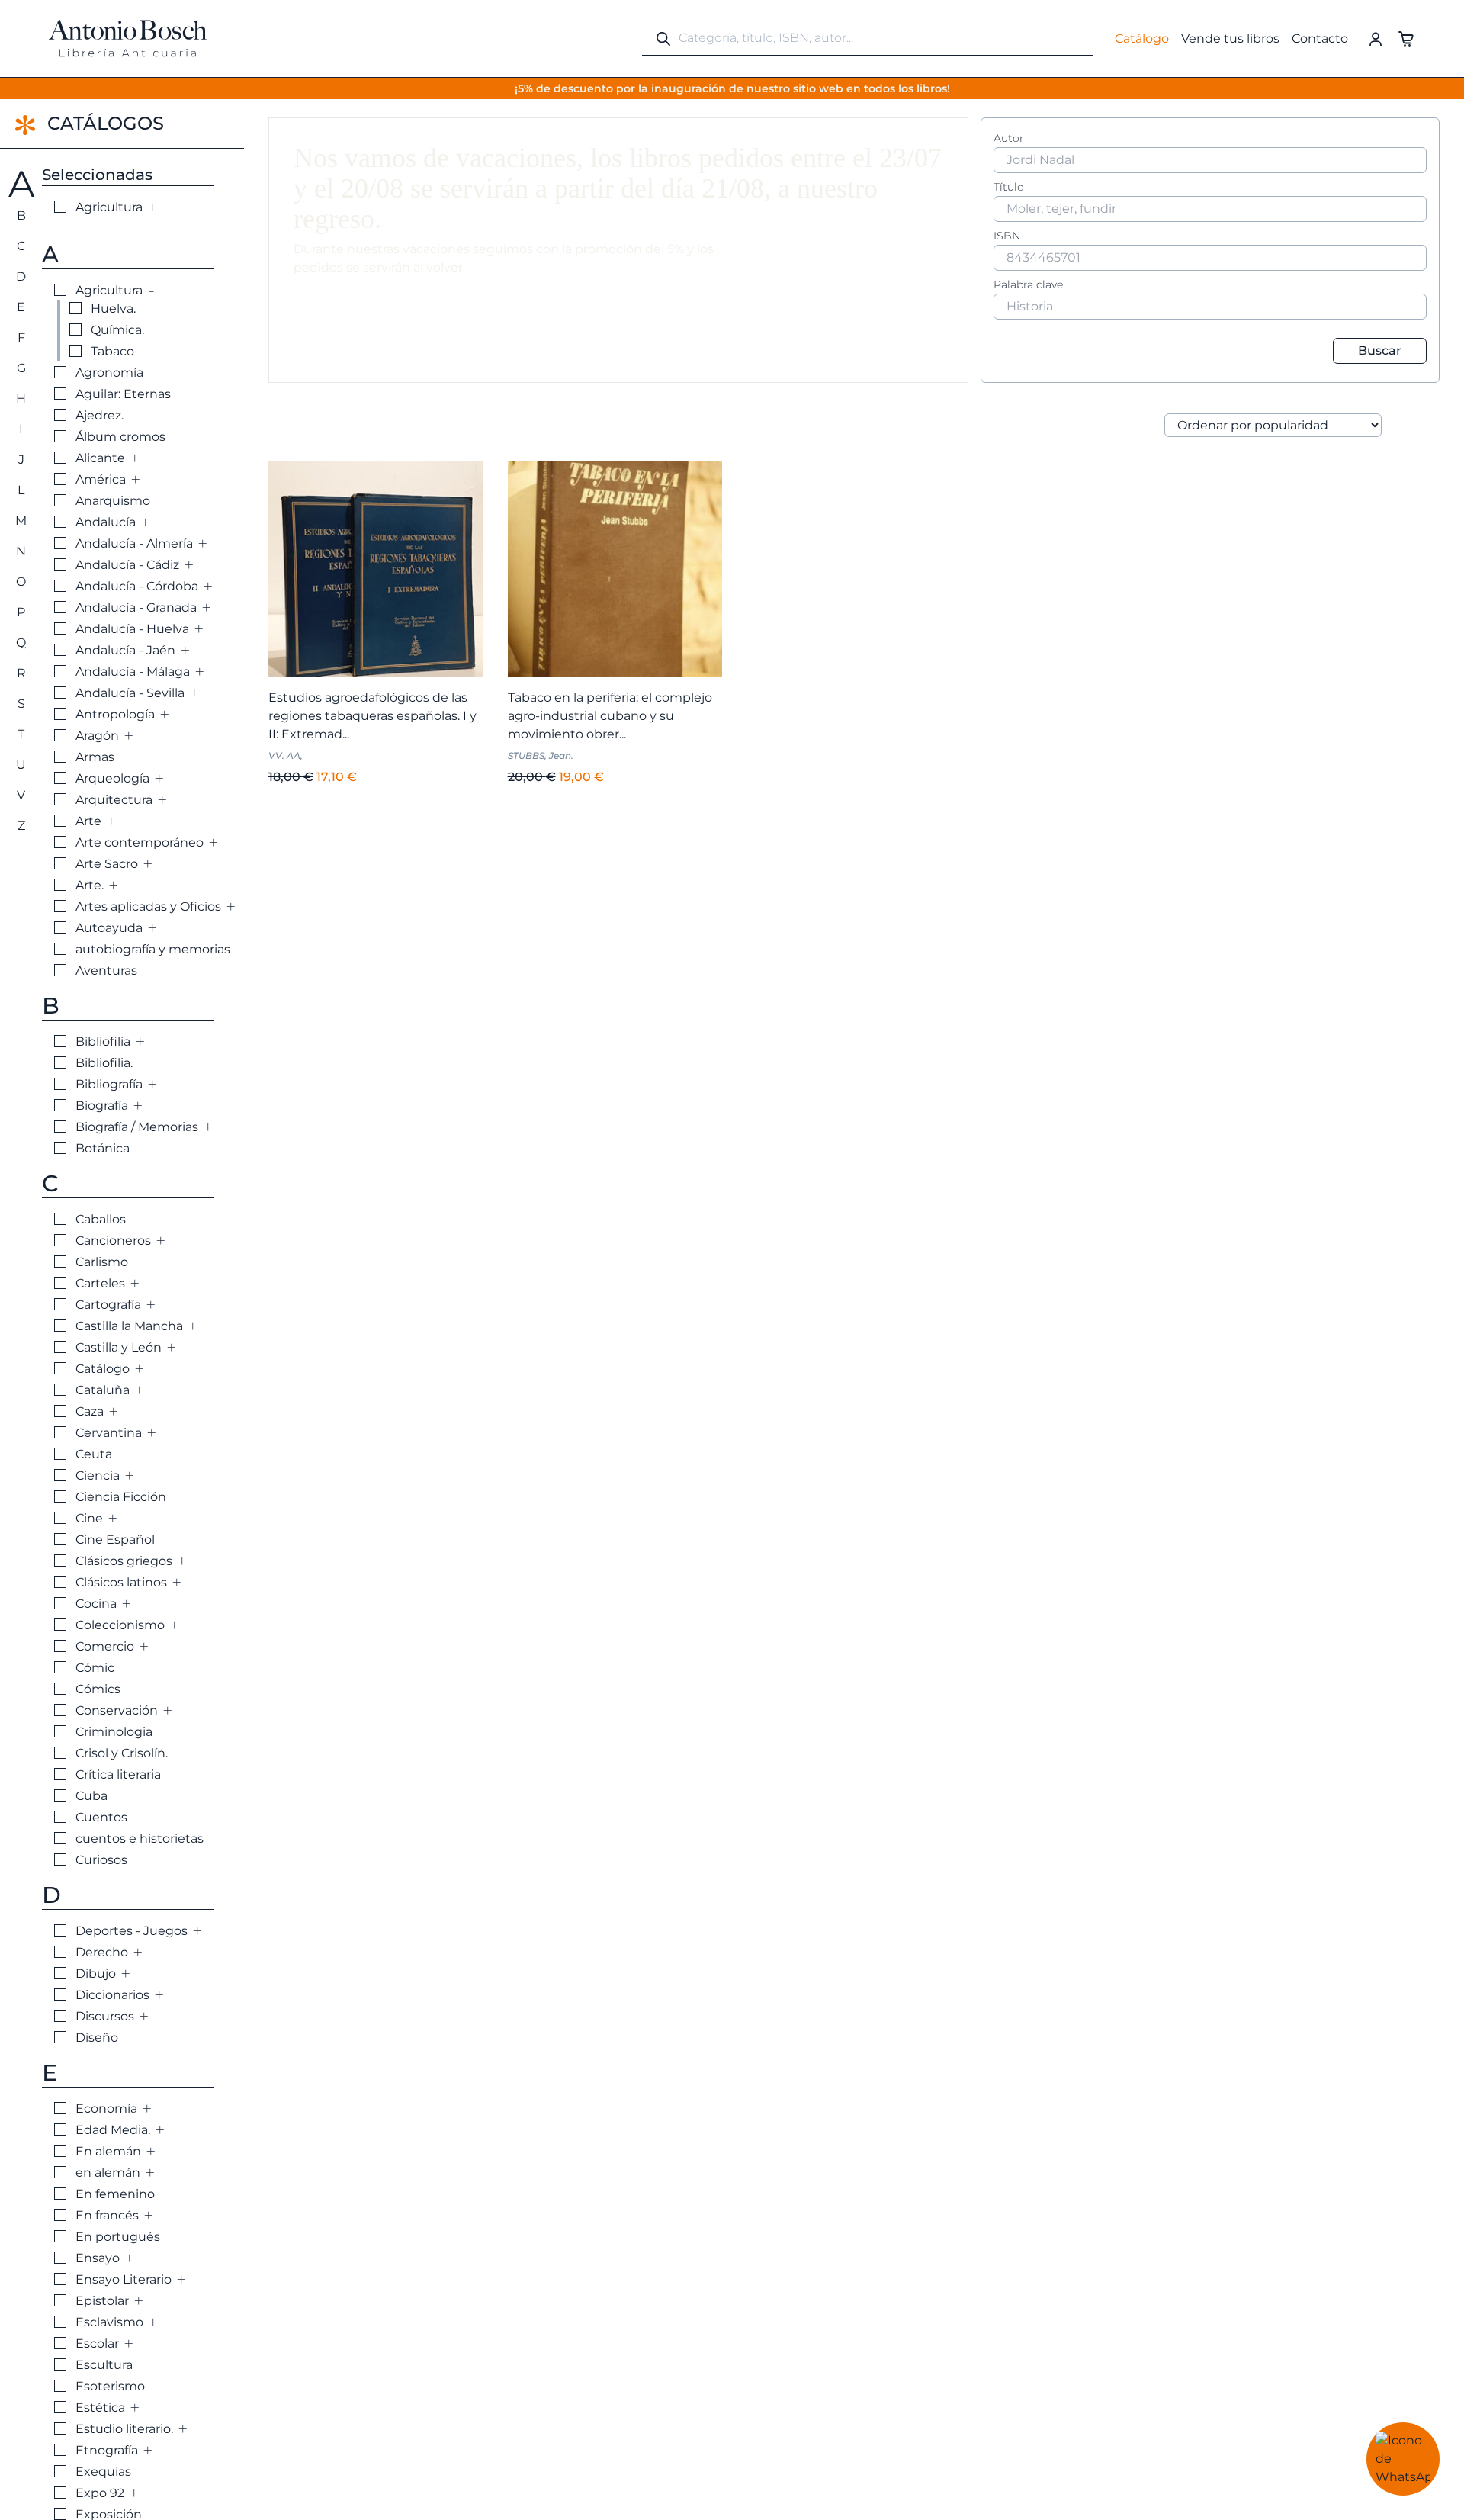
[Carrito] (1406, 38)
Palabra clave (1028, 284)
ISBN (1007, 236)
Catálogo (1142, 39)
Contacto (1320, 39)
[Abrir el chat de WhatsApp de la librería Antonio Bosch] (1403, 2459)
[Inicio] (128, 39)
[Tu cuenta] (1376, 38)
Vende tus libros (1230, 39)
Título (1009, 187)
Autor (1009, 138)
